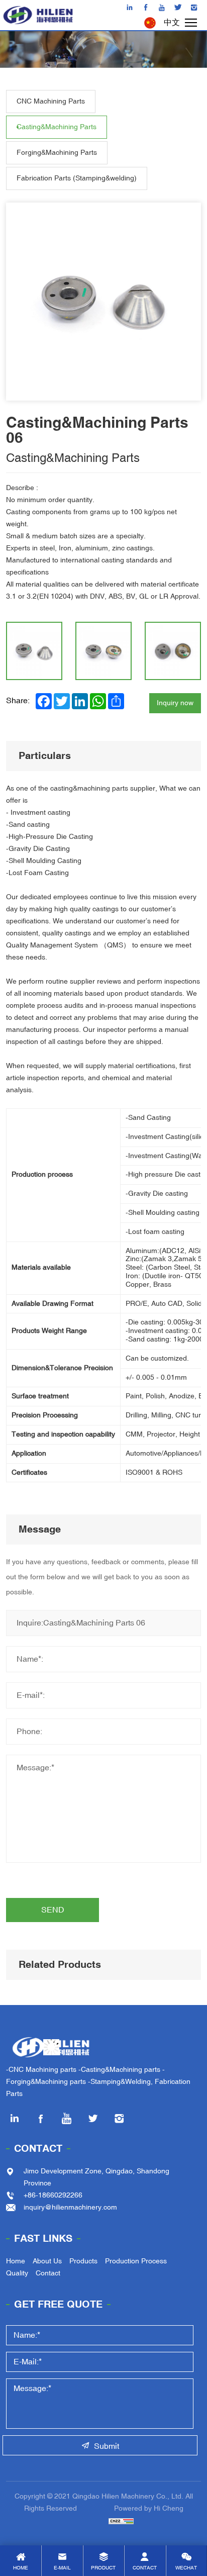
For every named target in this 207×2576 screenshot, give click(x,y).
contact (145, 2568)
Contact (38, 2149)
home (21, 2568)
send (53, 1910)
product (103, 2568)
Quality (17, 2273)
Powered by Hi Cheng (149, 2508)
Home (16, 2261)
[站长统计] (103, 2520)
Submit (107, 2446)
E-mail (62, 2568)
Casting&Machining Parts (57, 127)
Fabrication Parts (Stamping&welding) (77, 178)
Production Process (136, 2261)
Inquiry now (175, 703)
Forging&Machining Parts (57, 153)
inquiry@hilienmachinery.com (70, 2207)
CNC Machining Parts (51, 101)
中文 (172, 23)
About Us (47, 2261)
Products (83, 2261)
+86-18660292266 (53, 2195)
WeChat (186, 2568)
